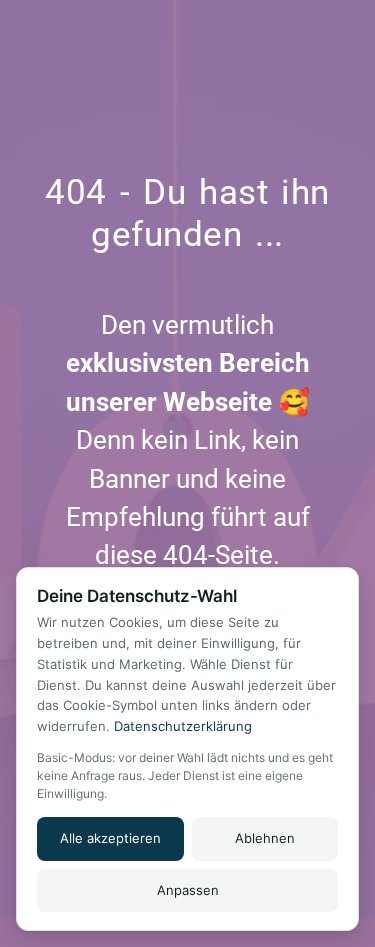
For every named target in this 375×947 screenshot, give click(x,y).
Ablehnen (265, 838)
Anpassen (188, 890)
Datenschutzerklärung (183, 726)
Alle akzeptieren (110, 838)
